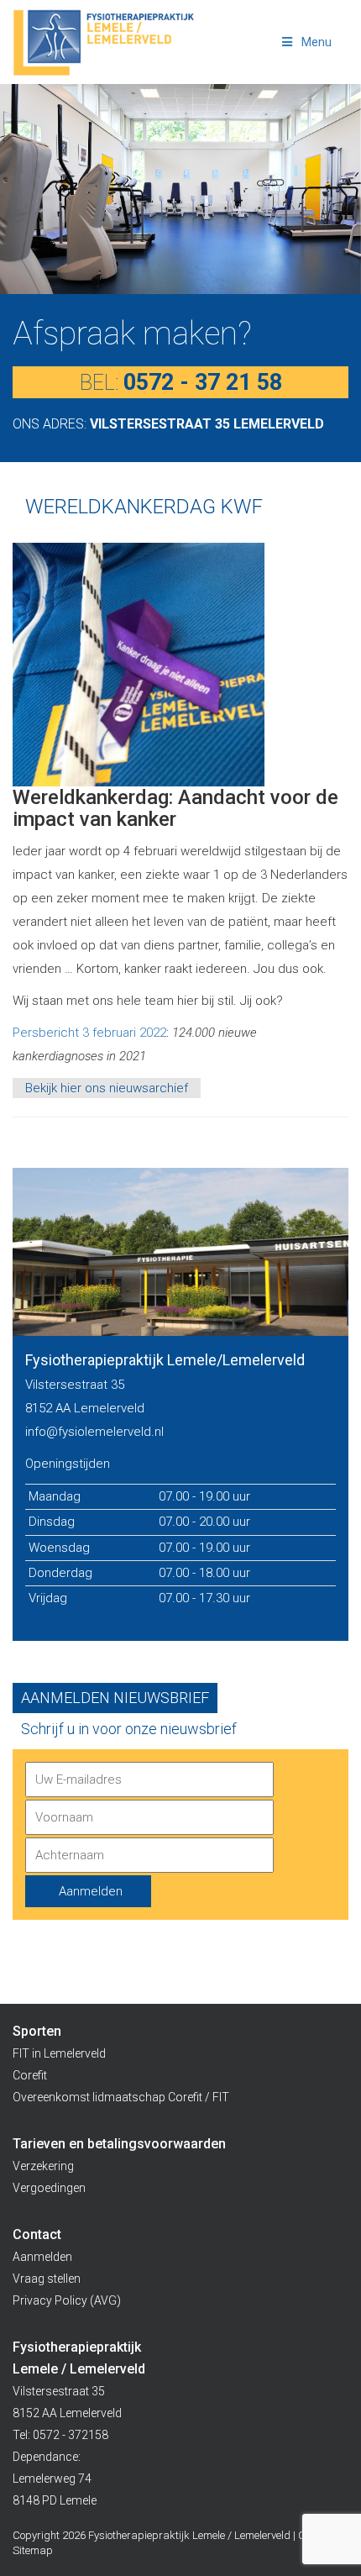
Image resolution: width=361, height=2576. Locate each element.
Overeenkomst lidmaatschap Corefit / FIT (121, 2097)
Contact (37, 2234)
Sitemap (33, 2550)
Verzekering (43, 2166)
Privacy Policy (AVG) (67, 2300)
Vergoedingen (49, 2188)
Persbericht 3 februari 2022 (89, 1033)
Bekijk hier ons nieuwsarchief (107, 1088)
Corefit (30, 2075)
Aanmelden (42, 2257)
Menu (317, 42)
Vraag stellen (47, 2279)
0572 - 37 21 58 (203, 382)
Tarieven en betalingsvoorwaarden (119, 2144)
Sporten (37, 2031)
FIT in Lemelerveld (59, 2053)
